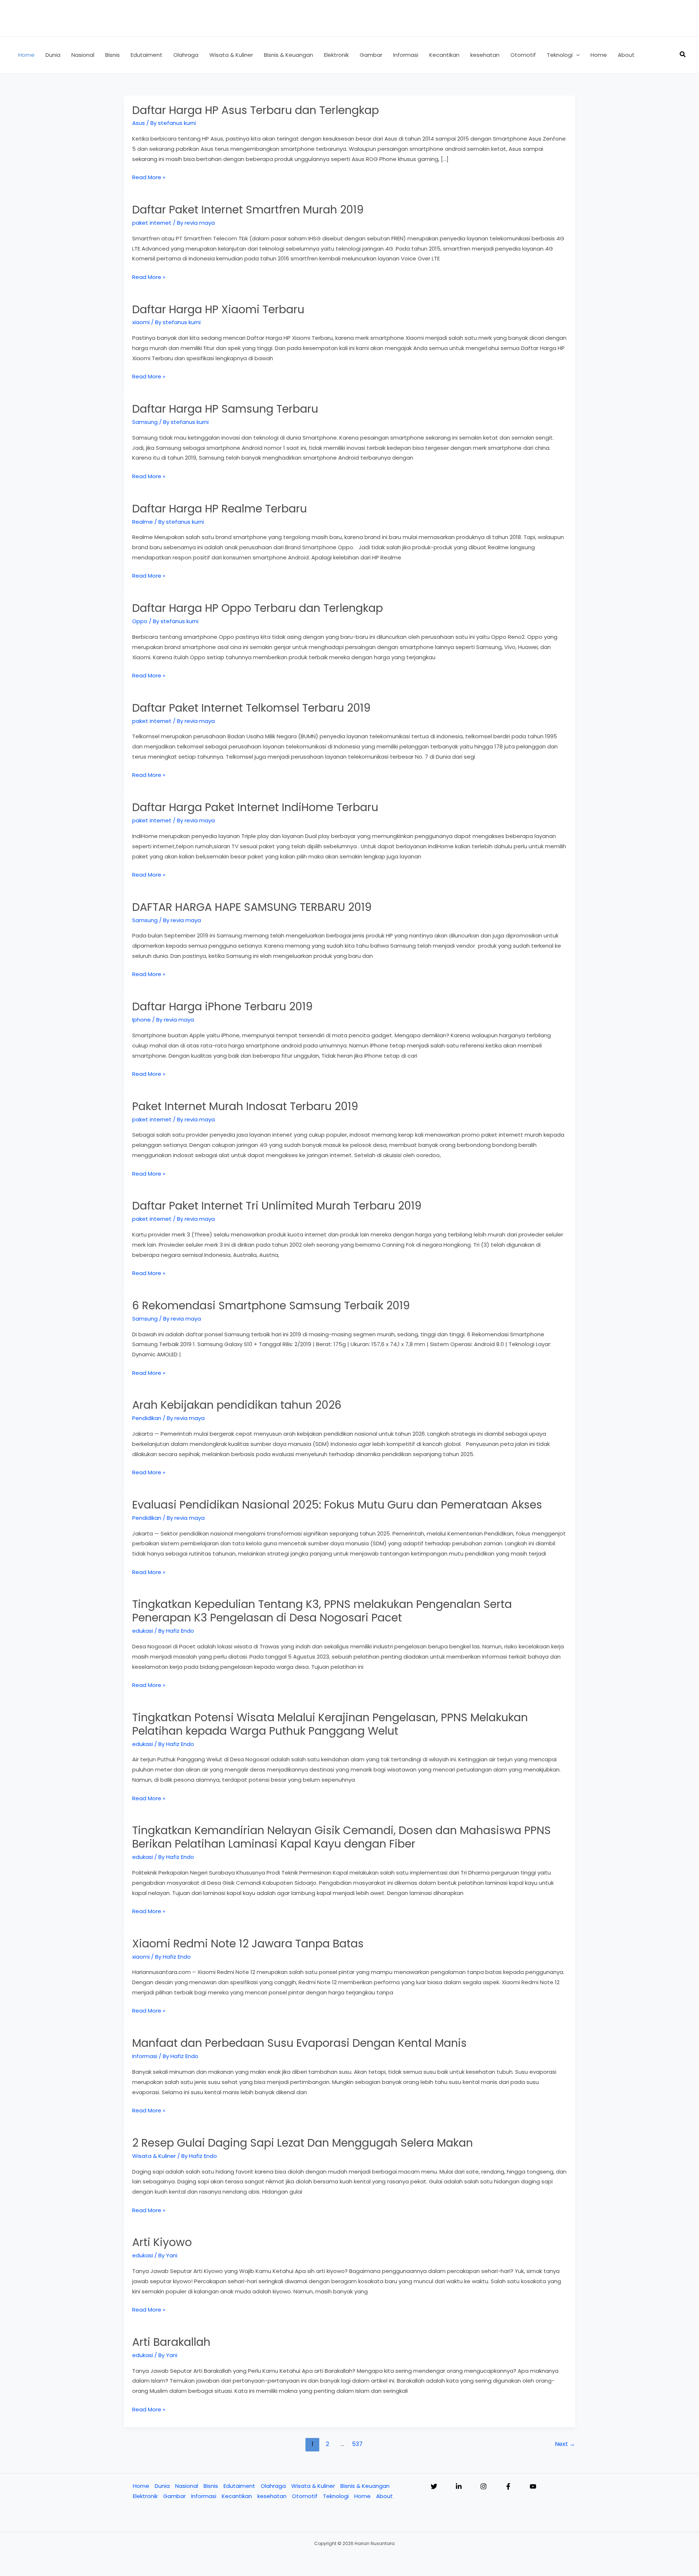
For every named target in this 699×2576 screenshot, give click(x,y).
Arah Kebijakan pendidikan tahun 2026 (237, 1405)
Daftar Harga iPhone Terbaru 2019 (222, 1006)
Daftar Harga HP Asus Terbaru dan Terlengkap (256, 110)
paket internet (152, 223)
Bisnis (211, 2486)
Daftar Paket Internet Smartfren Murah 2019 (248, 210)
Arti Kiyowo (162, 2242)
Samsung (145, 422)
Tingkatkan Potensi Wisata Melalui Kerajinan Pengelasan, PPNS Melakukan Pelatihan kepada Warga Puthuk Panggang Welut (330, 1724)
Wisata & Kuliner (154, 2156)
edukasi (143, 1631)
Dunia (162, 2486)
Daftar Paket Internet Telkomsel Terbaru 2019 (251, 708)
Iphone (141, 1020)
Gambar (174, 2496)
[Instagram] (483, 2486)
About (384, 2496)
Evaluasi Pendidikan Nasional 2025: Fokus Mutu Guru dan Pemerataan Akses (337, 1505)
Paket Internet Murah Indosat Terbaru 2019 (245, 1106)
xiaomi (141, 322)
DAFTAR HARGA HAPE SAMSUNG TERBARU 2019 (252, 907)
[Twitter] (434, 2486)
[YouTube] (533, 2486)
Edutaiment (239, 2486)
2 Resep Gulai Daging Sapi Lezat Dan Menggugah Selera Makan (303, 2143)
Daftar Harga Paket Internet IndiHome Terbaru (255, 807)
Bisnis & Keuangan (365, 2486)
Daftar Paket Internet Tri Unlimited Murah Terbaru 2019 (277, 1206)
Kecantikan (237, 2496)
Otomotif (305, 2496)
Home (141, 2486)
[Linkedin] (459, 2486)
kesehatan (272, 2496)
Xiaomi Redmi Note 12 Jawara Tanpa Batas (248, 1944)
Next (565, 2444)
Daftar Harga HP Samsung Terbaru (225, 409)
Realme (143, 522)
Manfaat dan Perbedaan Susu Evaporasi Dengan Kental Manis (299, 2043)
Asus (139, 123)
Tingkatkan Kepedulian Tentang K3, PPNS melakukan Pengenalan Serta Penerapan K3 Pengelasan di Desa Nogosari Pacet (322, 1611)
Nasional (187, 2486)
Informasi (145, 2056)
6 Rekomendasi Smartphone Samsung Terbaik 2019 (271, 1305)
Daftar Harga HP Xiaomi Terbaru (218, 309)
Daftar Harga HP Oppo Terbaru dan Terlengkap (258, 608)
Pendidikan (147, 1418)
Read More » (149, 178)
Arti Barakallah (171, 2342)
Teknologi (336, 2496)
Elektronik (145, 2496)
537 (357, 2444)
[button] (576, 55)
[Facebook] (508, 2486)
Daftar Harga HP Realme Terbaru (220, 509)
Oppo (140, 621)
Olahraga (273, 2486)
